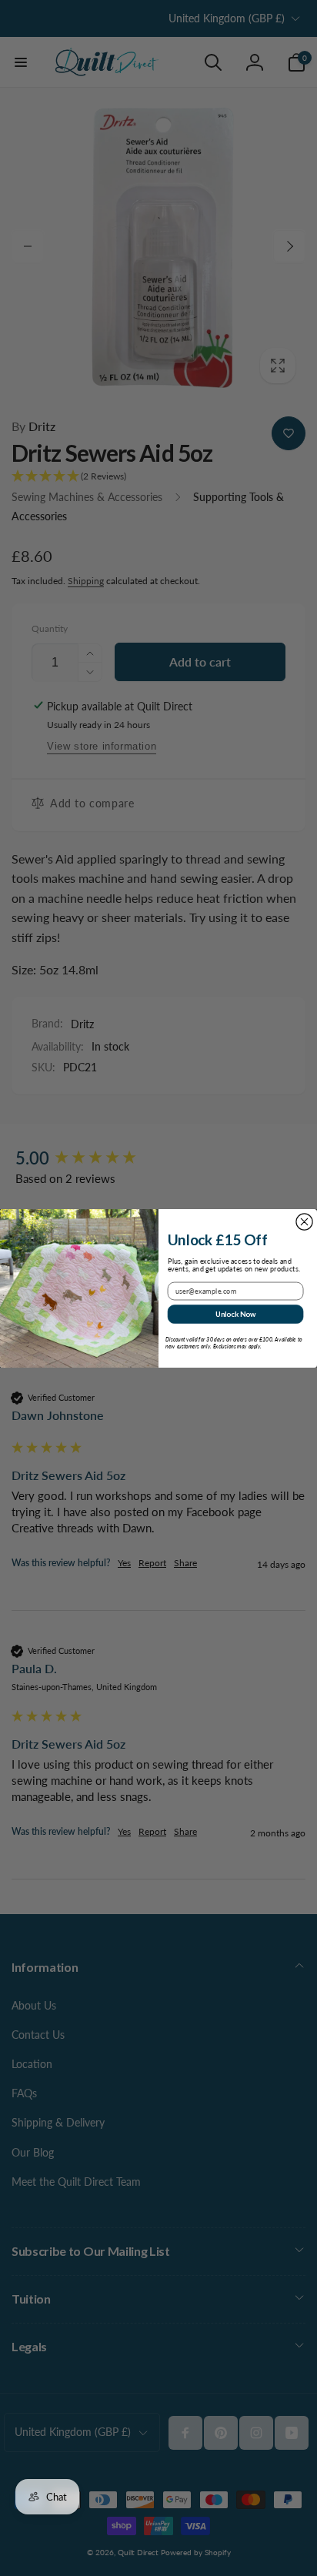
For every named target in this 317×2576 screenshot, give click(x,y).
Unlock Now (236, 1313)
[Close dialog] (304, 1221)
